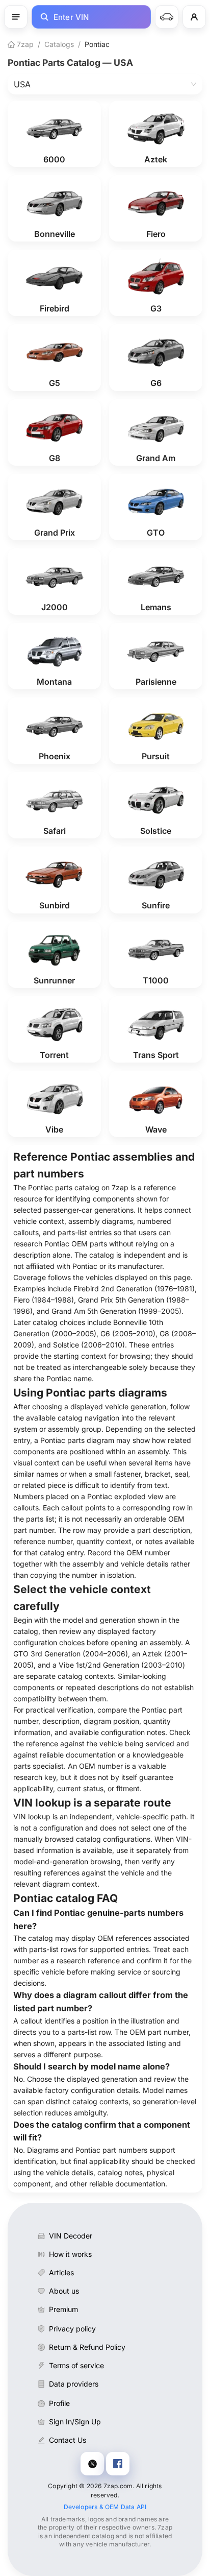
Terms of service (76, 2365)
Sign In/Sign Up (75, 2422)
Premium (63, 2309)
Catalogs (59, 44)
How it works (70, 2254)
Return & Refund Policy (87, 2347)
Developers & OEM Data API (105, 2507)
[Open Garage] (167, 17)
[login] (194, 17)
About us (64, 2291)
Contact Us (68, 2440)
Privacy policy (72, 2329)
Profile (59, 2403)
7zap (24, 44)
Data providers (74, 2384)
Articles (61, 2272)
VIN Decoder (71, 2236)
